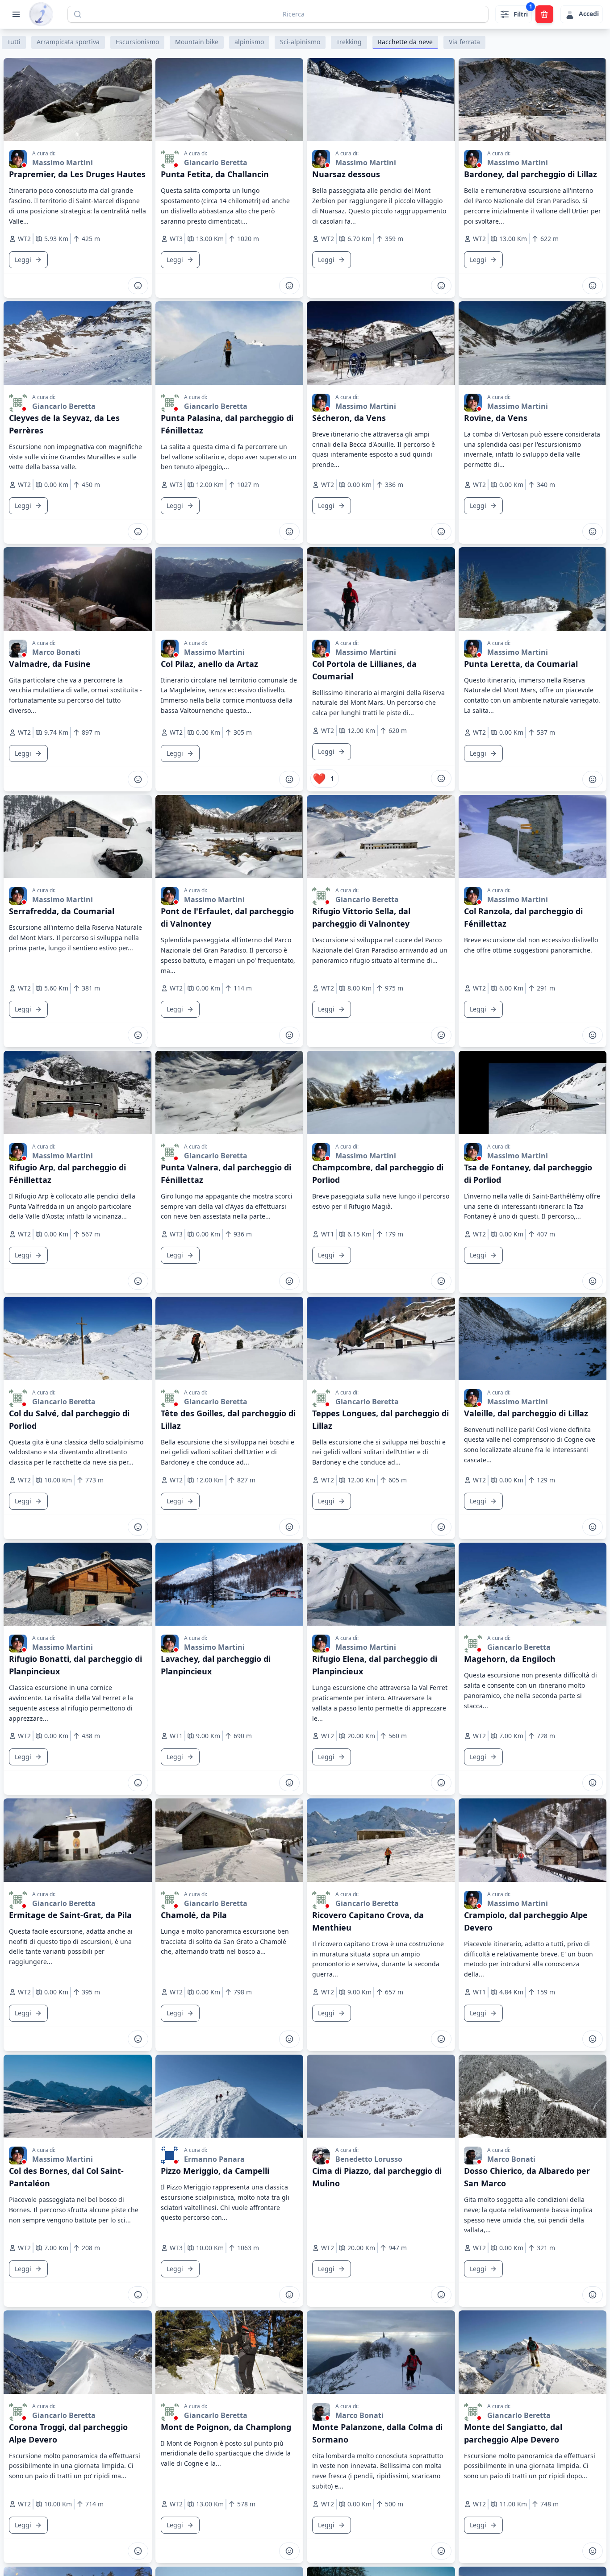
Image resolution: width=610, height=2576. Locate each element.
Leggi (23, 260)
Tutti (14, 42)
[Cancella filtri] (544, 14)
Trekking (349, 42)
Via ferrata (464, 42)
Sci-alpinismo (300, 42)
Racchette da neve (405, 42)
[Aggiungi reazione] (138, 286)
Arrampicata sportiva (68, 42)
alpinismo (249, 42)
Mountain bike (197, 42)
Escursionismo (137, 42)
